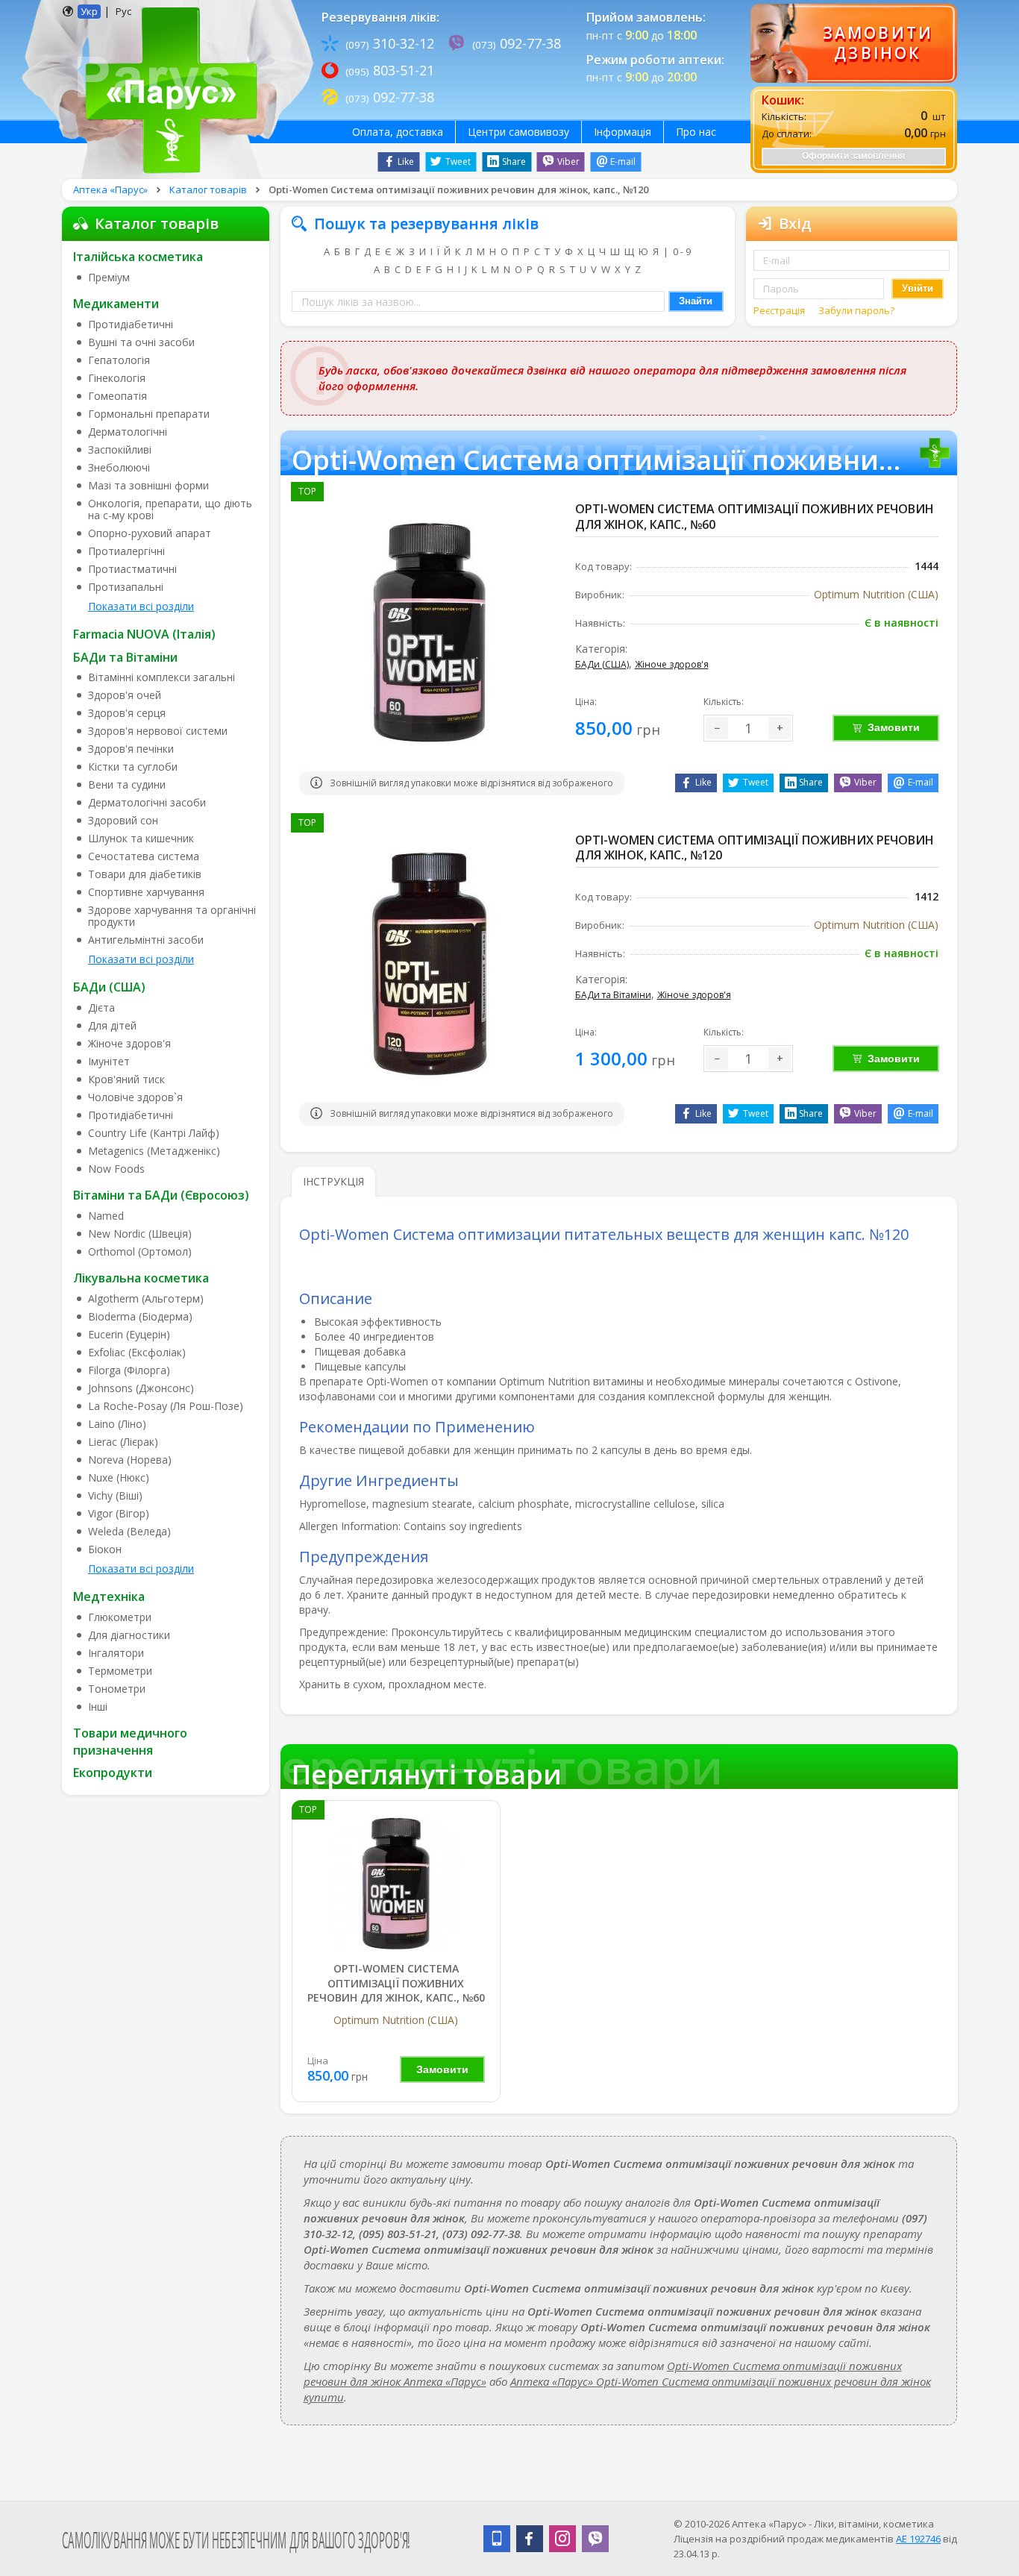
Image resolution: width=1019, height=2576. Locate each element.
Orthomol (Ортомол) (140, 1252)
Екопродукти (113, 1773)
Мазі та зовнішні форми (148, 486)
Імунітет (109, 1062)
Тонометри (117, 1689)
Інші (98, 1707)
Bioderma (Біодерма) (140, 1317)
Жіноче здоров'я (129, 1044)
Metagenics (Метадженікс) (154, 1151)
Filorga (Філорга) (129, 1370)
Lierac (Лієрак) (123, 1442)
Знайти (696, 301)
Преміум (109, 278)
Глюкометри (120, 1617)
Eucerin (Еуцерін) (129, 1335)
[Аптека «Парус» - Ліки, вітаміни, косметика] (167, 88)
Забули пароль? (856, 310)
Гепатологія (119, 360)
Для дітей (112, 1026)
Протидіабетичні (131, 325)
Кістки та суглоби (133, 767)
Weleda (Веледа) (129, 1532)
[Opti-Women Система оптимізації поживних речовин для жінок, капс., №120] (430, 963)
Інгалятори (116, 1653)
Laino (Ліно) (117, 1424)
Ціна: (586, 702)
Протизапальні (126, 587)
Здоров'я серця (127, 713)
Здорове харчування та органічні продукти (172, 916)
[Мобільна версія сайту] (497, 2539)
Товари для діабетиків (145, 874)
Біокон (105, 1549)
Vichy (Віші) (115, 1496)
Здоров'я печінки (131, 749)
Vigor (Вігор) (119, 1514)
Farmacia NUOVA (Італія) (144, 634)
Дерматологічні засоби (147, 803)
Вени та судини (127, 785)
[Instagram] (562, 2539)
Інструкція (333, 1181)
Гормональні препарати (149, 414)
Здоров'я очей (125, 695)
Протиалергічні (126, 551)
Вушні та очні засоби (141, 342)
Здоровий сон (123, 821)
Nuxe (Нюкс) (119, 1478)
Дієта (101, 1008)
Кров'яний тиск (126, 1079)
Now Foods (116, 1169)
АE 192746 (918, 2539)
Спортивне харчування (146, 892)
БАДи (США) (109, 987)
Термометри (120, 1671)
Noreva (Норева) (130, 1460)
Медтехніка (109, 1596)
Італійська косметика (138, 257)
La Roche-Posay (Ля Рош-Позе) (166, 1406)
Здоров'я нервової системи (158, 731)
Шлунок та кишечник (141, 839)
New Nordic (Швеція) (140, 1234)
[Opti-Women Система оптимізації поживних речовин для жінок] (396, 1883)
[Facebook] (530, 2539)
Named (106, 1216)
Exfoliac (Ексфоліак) (137, 1353)
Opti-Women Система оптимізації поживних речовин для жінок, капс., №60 (396, 1983)
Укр (89, 11)
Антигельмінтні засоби (146, 940)
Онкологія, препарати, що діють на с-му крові (170, 510)
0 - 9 (682, 251)
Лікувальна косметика (141, 1278)
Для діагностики (129, 1635)
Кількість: (724, 702)
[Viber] (595, 2539)
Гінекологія (117, 378)
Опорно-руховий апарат (150, 533)
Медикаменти (116, 304)
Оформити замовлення (853, 156)
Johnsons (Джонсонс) (141, 1388)
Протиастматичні (132, 569)
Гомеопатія (117, 396)
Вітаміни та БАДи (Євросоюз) (161, 1195)
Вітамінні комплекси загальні (162, 677)
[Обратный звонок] (853, 43)
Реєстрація (780, 310)
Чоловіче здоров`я (135, 1097)
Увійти (918, 288)
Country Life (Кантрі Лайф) (154, 1133)
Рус (123, 11)
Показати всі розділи (141, 606)
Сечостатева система (144, 856)
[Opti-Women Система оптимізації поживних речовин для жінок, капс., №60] (430, 632)
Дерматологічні (128, 432)
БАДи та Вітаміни (125, 657)
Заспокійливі (120, 450)
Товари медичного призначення (130, 1742)
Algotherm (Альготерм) (146, 1299)
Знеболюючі (119, 468)
